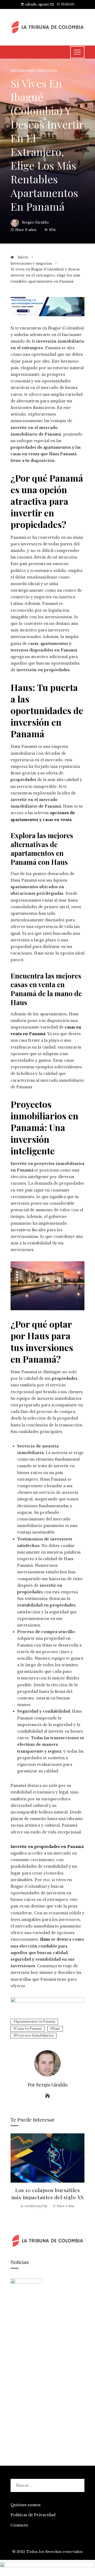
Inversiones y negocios (34, 71)
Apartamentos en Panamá (35, 2021)
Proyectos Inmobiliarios (34, 2035)
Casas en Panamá (28, 2029)
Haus (56, 2029)
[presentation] (16, 2178)
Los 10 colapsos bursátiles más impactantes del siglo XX (48, 2194)
